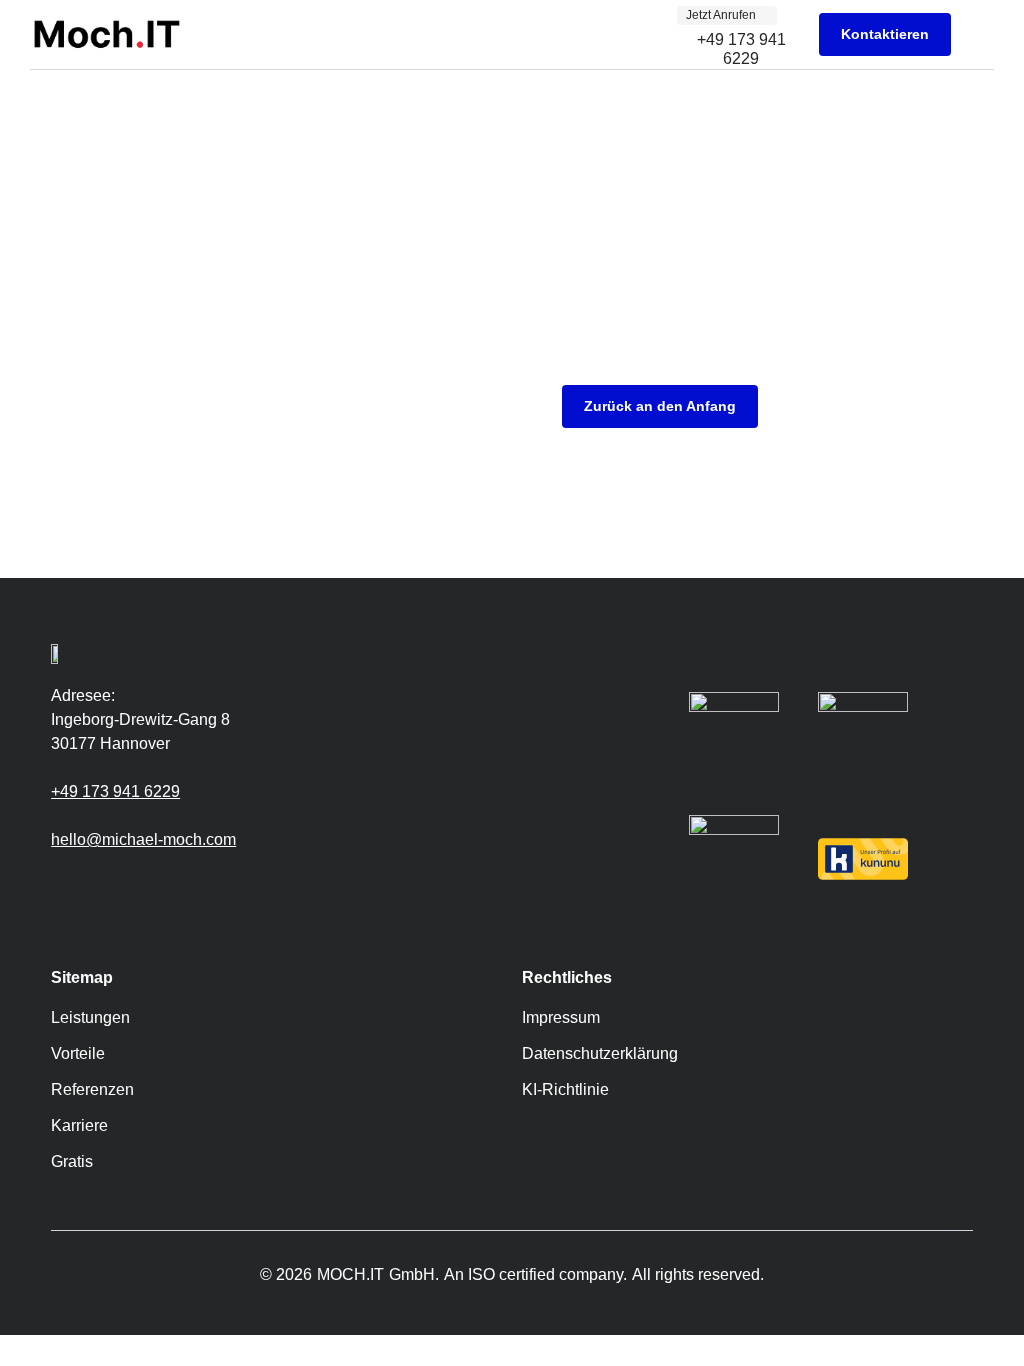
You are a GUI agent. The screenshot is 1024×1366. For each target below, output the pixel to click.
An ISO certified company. (535, 1274)
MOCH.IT (350, 1274)
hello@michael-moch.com (143, 839)
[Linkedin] (121, 886)
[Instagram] (91, 886)
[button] (980, 34)
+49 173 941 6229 (115, 791)
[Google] (61, 886)
